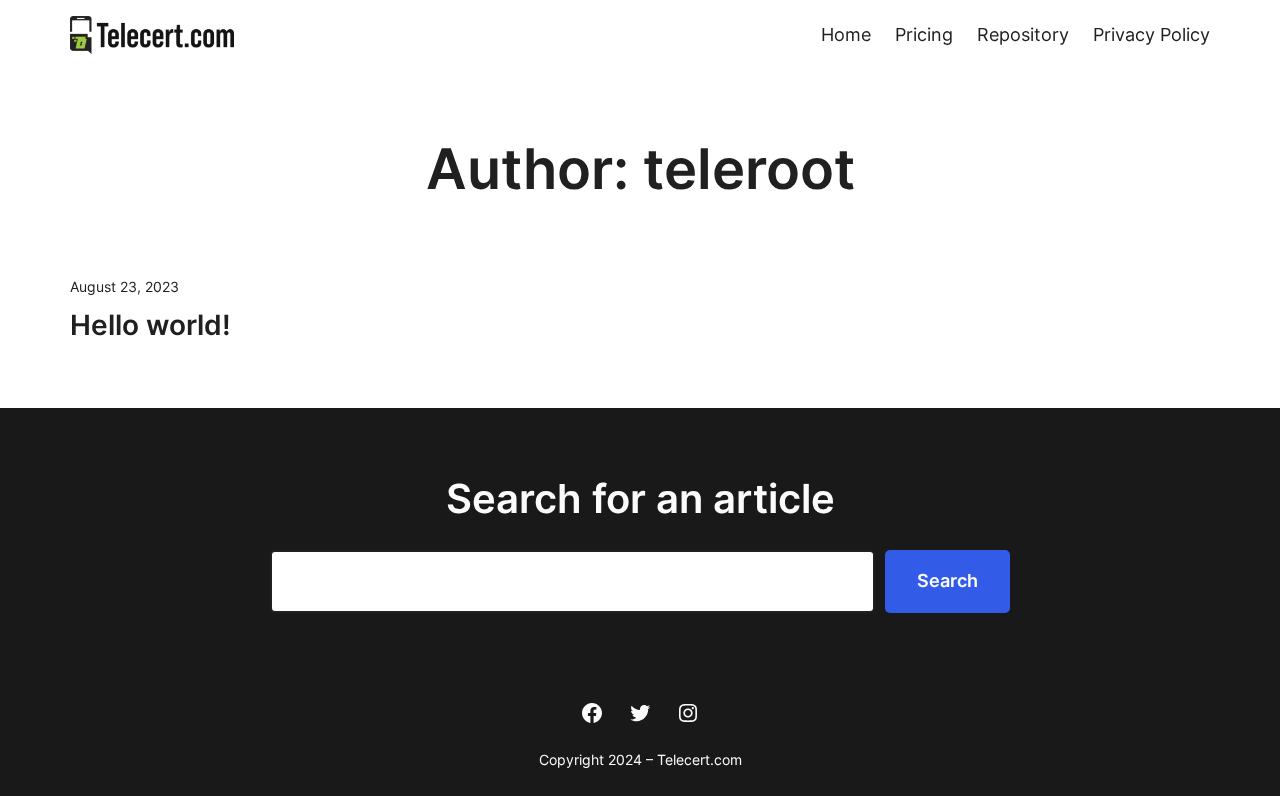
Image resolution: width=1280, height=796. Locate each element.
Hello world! (150, 325)
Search (947, 580)
